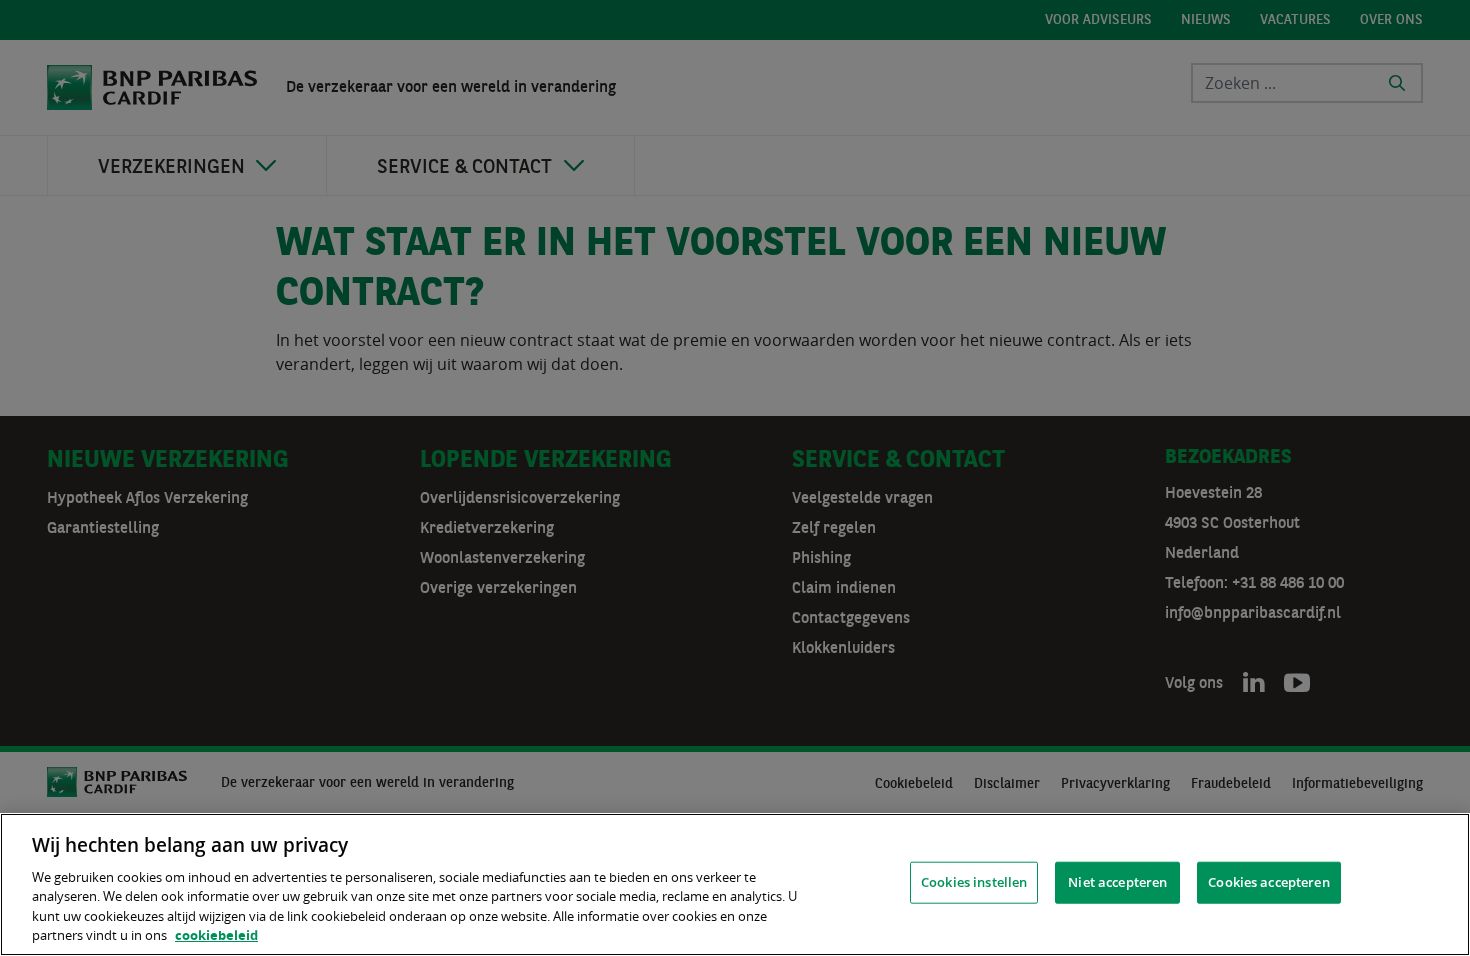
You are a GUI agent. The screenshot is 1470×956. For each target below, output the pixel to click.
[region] (735, 884)
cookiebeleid (216, 935)
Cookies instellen (974, 882)
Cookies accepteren (1268, 882)
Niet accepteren (1117, 882)
